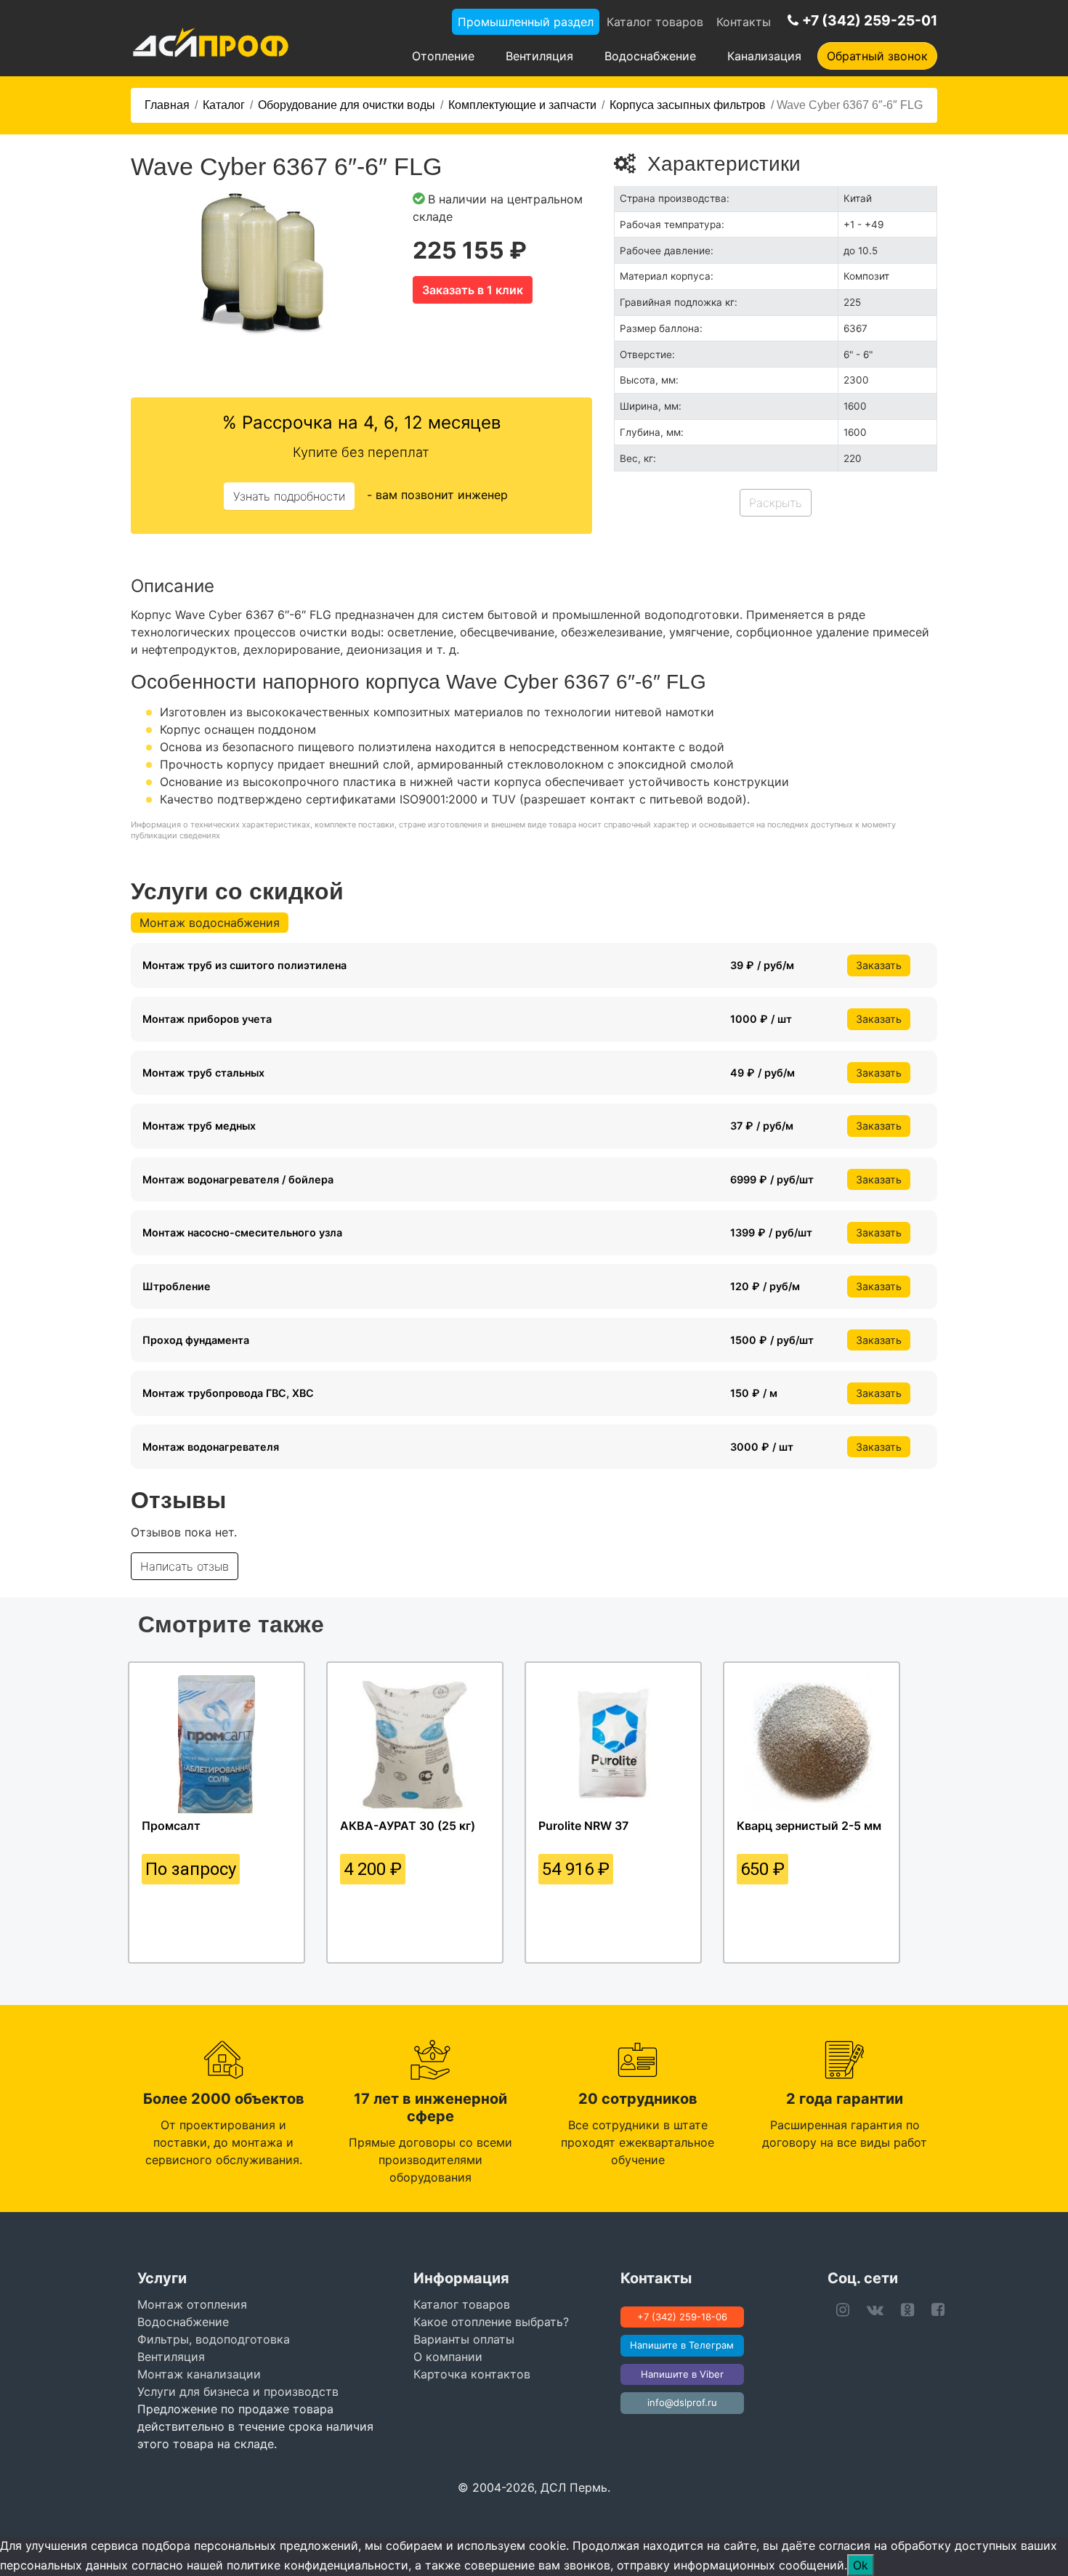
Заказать (879, 965)
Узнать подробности (289, 496)
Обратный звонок (877, 56)
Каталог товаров (655, 22)
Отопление (443, 56)
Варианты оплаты (464, 2339)
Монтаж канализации (199, 2374)
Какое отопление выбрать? (491, 2322)
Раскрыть (776, 503)
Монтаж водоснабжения (210, 923)
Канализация (764, 56)
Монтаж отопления (192, 2304)
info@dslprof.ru (682, 2402)
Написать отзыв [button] (185, 1566)
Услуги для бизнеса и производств (238, 2391)
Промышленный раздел (526, 22)
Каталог (224, 105)
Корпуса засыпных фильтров (688, 105)
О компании (448, 2357)
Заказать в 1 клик (473, 290)
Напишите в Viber (682, 2374)
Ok (861, 2565)
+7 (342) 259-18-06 (682, 2317)
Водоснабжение (650, 56)
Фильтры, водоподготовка (214, 2339)
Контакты (744, 22)
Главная (167, 105)
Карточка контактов (472, 2374)
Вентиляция (539, 56)
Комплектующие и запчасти (522, 105)
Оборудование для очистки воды (347, 105)
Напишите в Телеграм (682, 2345)
